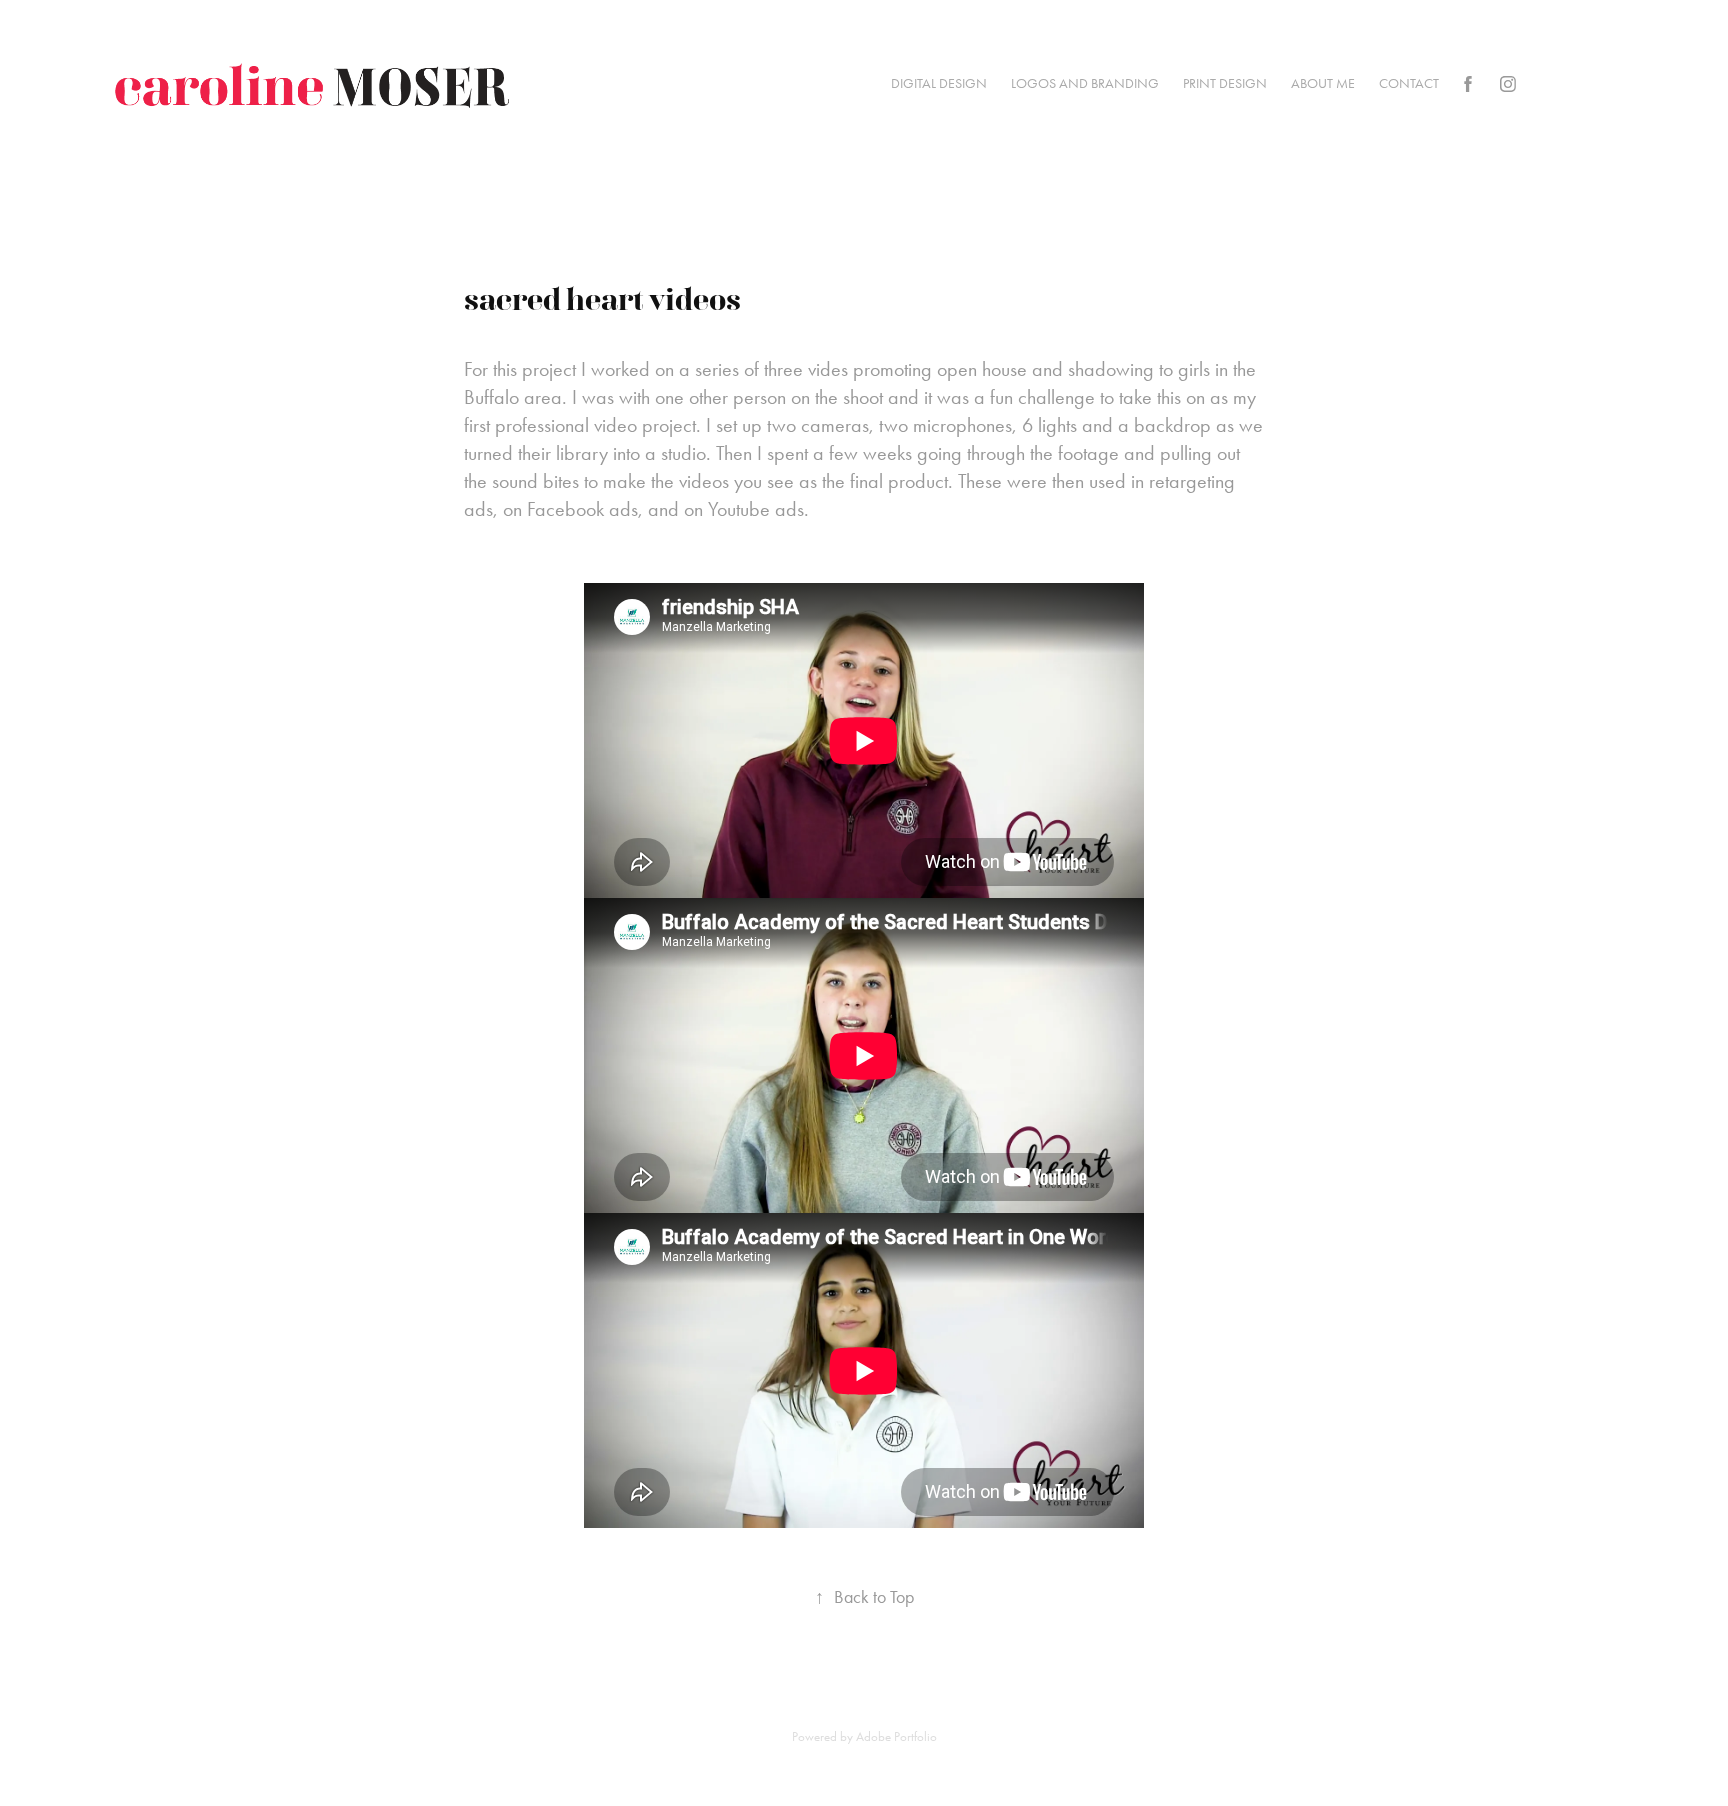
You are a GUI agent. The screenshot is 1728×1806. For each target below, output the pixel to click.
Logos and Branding (1085, 83)
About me (1323, 83)
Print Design (1225, 83)
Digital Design (939, 83)
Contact (1409, 83)
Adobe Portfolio (896, 1736)
